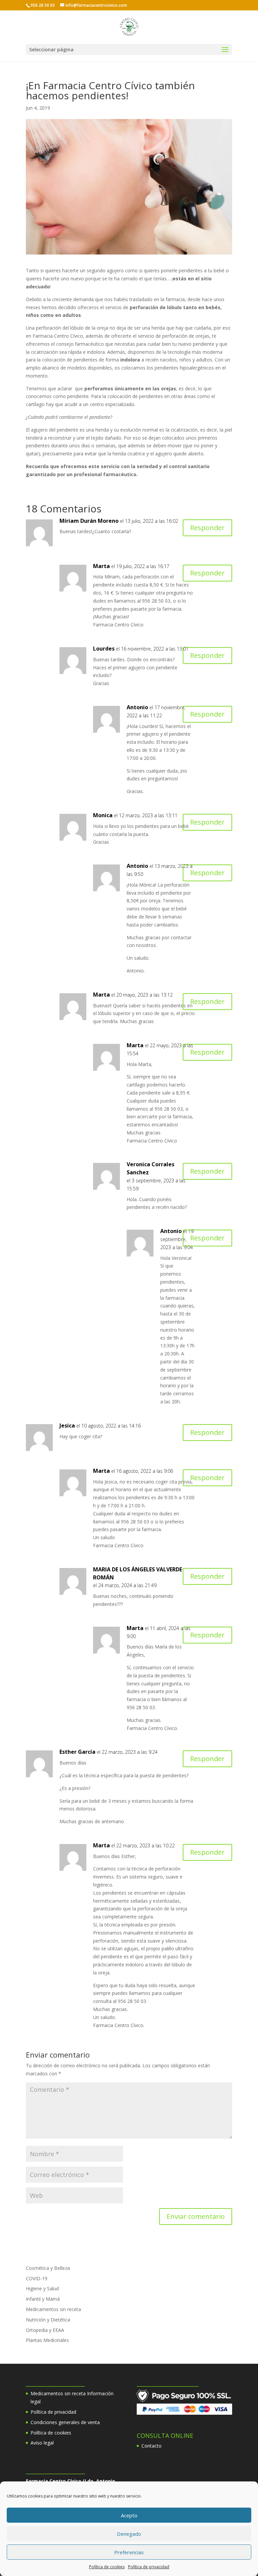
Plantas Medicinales (47, 2340)
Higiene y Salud (42, 2288)
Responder (207, 528)
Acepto (129, 2515)
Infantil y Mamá (43, 2299)
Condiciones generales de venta (65, 2422)
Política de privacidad (149, 2567)
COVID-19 (37, 2278)
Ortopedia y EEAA (45, 2330)
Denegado (129, 2534)
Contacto (152, 2446)
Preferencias (129, 2552)
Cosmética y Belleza (48, 2268)
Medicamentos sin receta (53, 2309)
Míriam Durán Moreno (89, 521)
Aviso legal (42, 2443)
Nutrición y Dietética (48, 2320)
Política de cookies (107, 2567)
